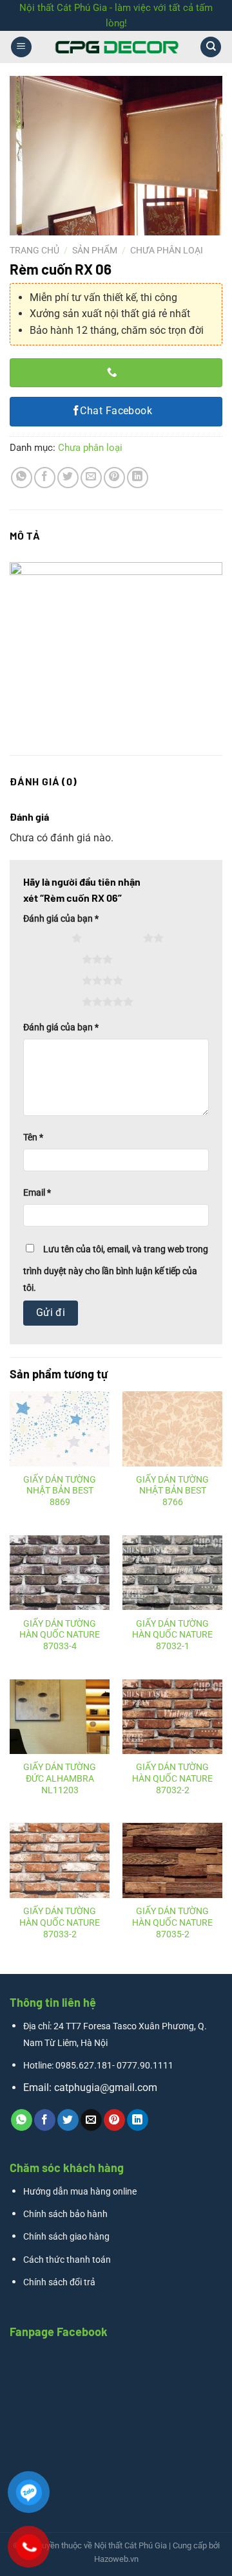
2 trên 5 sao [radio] (116, 938)
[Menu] (21, 47)
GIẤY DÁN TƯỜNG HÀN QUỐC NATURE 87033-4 (60, 1635)
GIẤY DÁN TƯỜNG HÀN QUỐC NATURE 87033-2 (60, 1922)
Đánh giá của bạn (61, 919)
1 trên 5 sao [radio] (44, 938)
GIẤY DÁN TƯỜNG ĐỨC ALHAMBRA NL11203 (60, 1778)
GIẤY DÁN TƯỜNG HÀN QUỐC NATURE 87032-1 (172, 1635)
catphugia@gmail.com (106, 2087)
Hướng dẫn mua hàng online (80, 2192)
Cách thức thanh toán (67, 2260)
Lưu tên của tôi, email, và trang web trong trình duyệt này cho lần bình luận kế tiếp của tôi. (116, 1269)
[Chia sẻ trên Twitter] (68, 478)
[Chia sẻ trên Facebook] (45, 478)
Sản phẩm (95, 250)
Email (37, 1193)
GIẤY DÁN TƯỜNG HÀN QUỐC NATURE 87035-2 (172, 1922)
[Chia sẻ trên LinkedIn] (138, 478)
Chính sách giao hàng (66, 2237)
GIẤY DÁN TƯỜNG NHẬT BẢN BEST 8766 (172, 1491)
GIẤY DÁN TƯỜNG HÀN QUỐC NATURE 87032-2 (172, 1778)
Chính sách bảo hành (65, 2214)
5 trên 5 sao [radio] (54, 1001)
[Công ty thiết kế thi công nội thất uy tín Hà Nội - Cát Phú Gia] (116, 47)
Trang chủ (34, 250)
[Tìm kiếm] (211, 47)
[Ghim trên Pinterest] (114, 478)
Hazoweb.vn (116, 2559)
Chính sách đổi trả (59, 2282)
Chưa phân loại (167, 250)
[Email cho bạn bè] (91, 478)
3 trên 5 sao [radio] (54, 959)
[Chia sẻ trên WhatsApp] (22, 478)
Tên (33, 1137)
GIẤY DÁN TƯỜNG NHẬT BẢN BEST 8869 (60, 1491)
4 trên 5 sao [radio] (54, 980)
